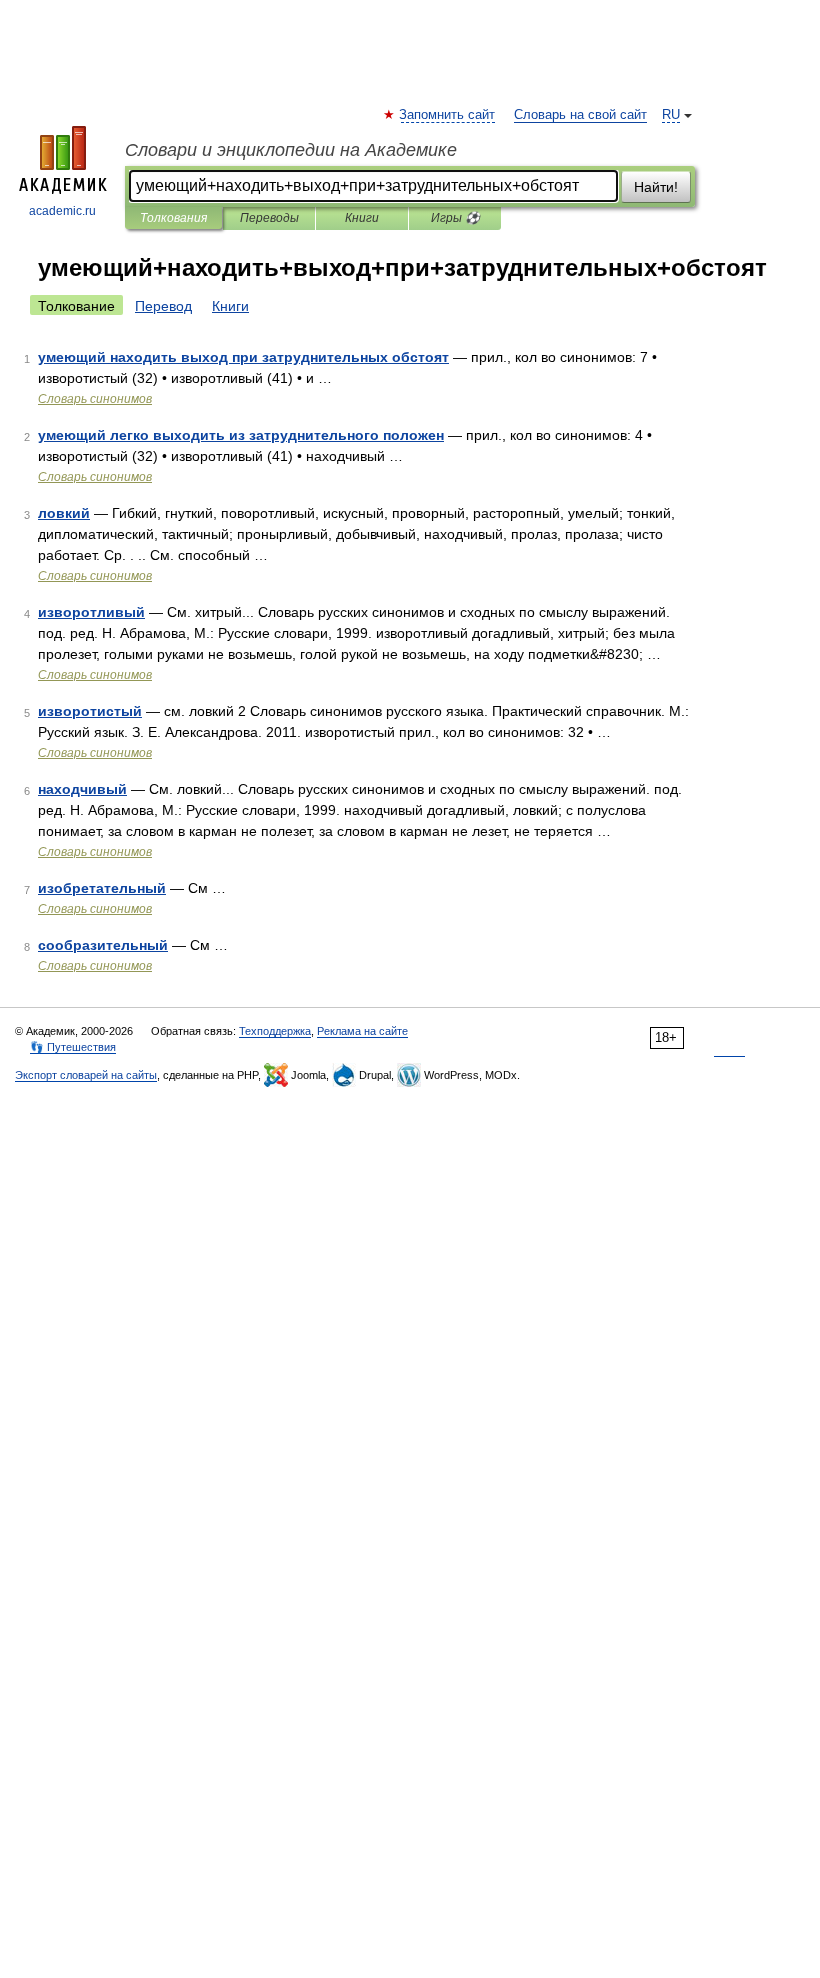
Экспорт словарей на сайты (86, 1075)
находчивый (82, 789)
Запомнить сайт (448, 115)
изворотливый (91, 612)
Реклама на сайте (362, 1031)
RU (671, 115)
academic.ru (62, 211)
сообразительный (103, 945)
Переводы (269, 218)
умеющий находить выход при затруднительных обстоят (243, 357)
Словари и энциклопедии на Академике (291, 150)
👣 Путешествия (73, 1047)
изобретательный (102, 888)
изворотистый (90, 711)
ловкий (64, 513)
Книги (362, 218)
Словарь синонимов (95, 399)
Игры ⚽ (455, 218)
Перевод (163, 306)
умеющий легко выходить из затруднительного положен (241, 435)
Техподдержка (275, 1031)
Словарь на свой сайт (580, 115)
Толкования (173, 218)
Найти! (656, 187)
